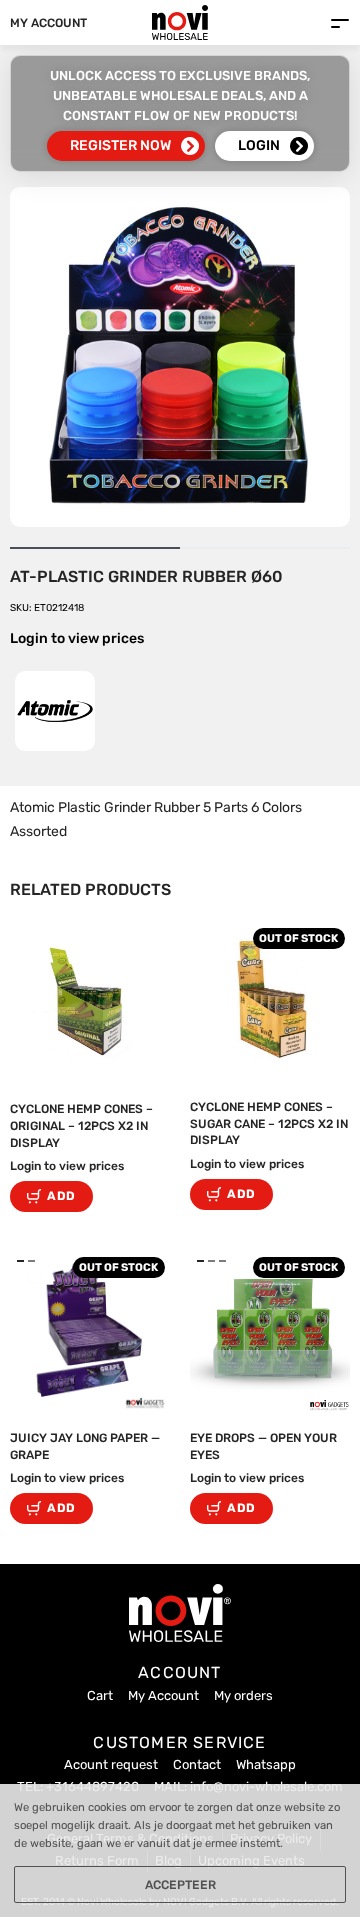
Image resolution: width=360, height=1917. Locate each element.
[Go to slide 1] (31, 1261)
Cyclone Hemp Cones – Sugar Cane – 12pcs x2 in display (269, 1124)
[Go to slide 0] (20, 1261)
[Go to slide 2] (222, 1261)
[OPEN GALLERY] (180, 357)
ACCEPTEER (180, 1885)
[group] (90, 1332)
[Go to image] (95, 548)
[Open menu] (340, 23)
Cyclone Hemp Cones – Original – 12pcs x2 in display (81, 1126)
